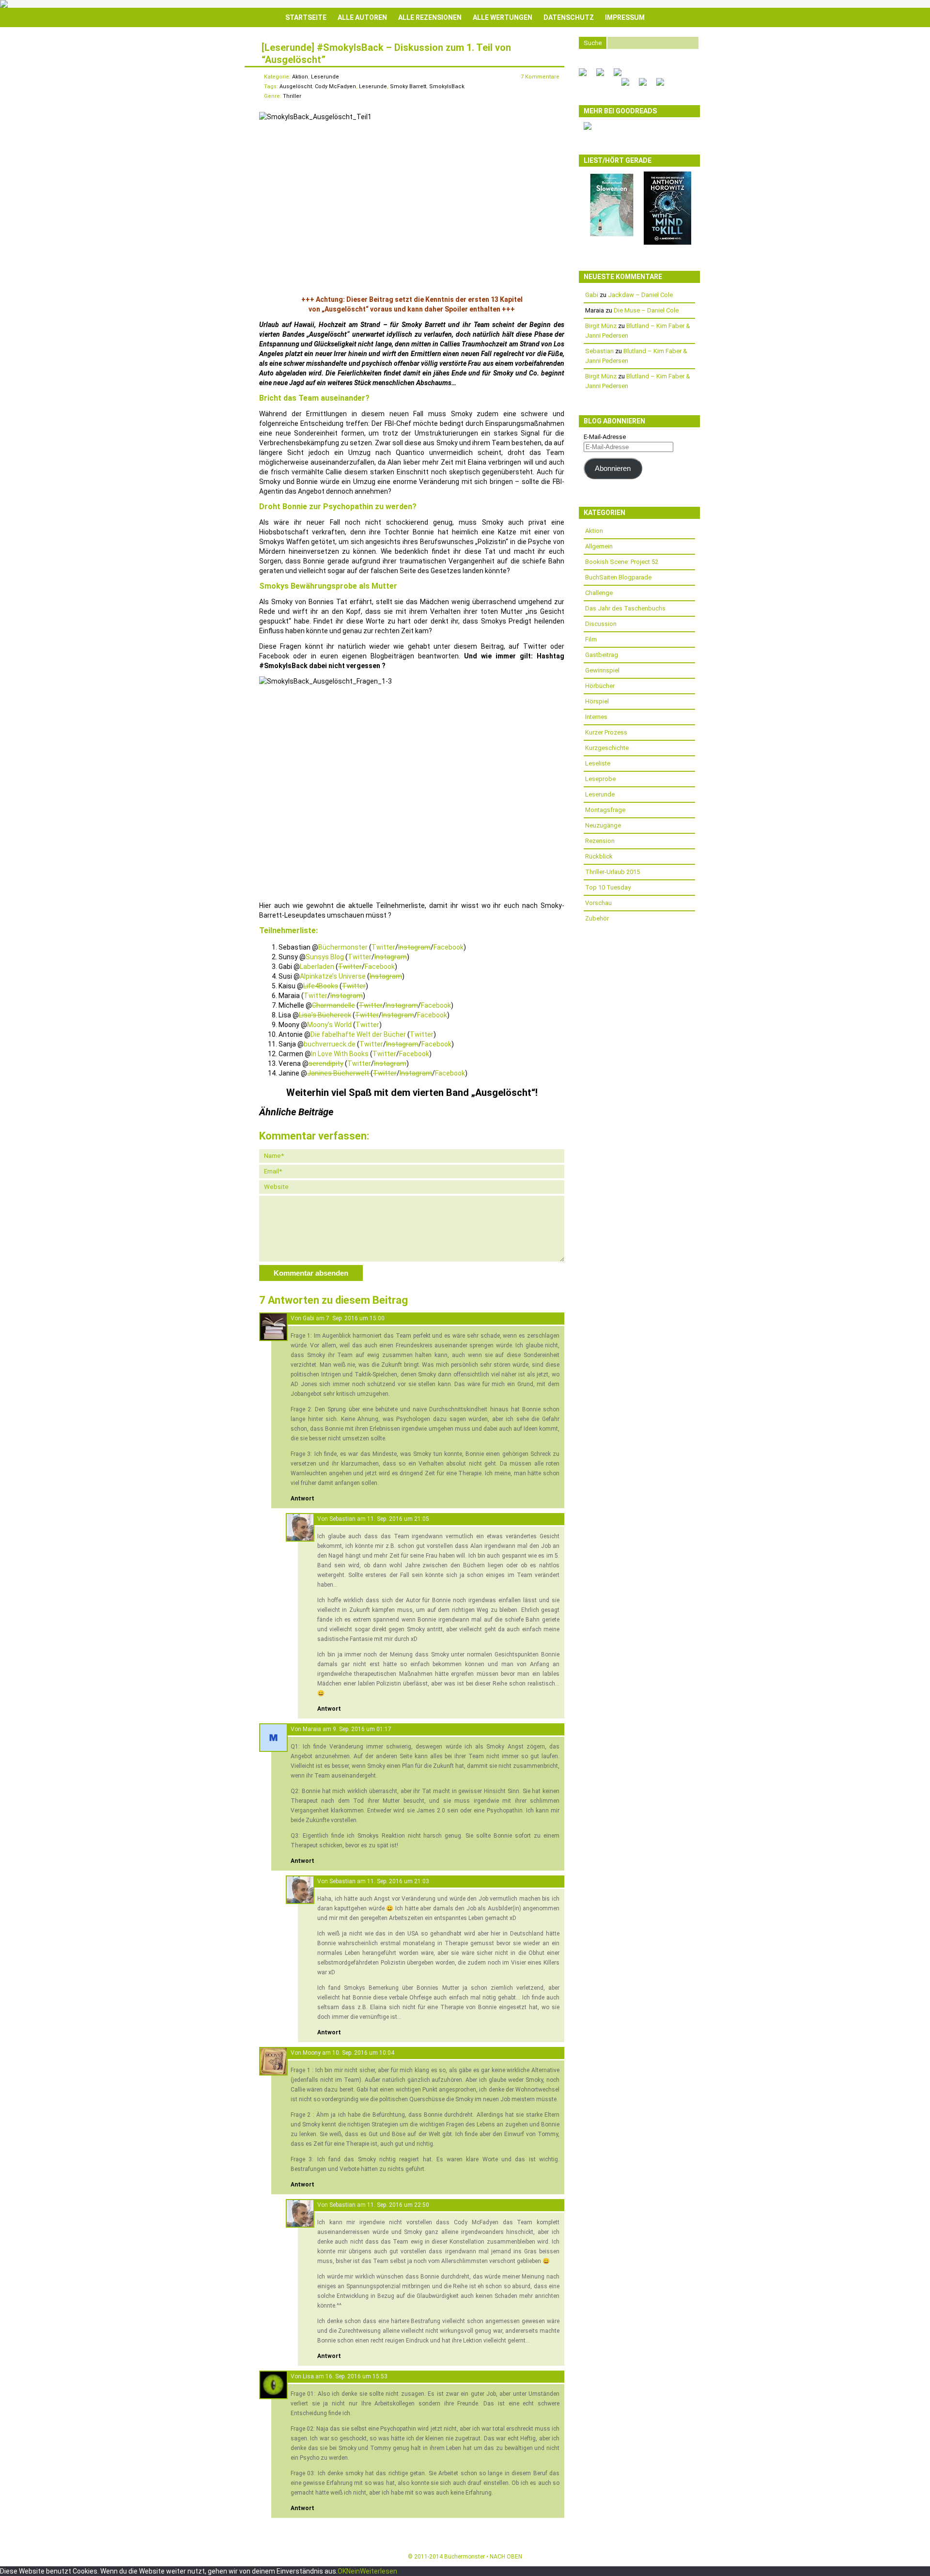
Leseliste (598, 763)
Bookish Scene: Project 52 (622, 562)
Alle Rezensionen (430, 17)
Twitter (383, 947)
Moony (312, 2053)
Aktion (300, 77)
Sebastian (342, 1519)
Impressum (625, 17)
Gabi (309, 1318)
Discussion (601, 624)
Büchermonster (343, 947)
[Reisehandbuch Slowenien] (612, 236)
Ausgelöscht (296, 86)
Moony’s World (329, 1025)
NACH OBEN (506, 2557)
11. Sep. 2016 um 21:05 (398, 1519)
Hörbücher (600, 686)
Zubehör (597, 918)
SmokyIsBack (447, 86)
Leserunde (325, 77)
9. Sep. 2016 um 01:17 (362, 1729)
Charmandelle (333, 1005)
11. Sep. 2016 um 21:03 (398, 1881)
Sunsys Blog (325, 957)
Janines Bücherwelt (339, 1073)
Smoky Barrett (408, 86)
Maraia (312, 1729)
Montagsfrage (605, 810)
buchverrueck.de (330, 1044)
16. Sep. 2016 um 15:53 (356, 2376)
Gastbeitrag (602, 655)
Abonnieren (613, 468)
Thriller (292, 96)
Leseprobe (600, 779)
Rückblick (599, 856)
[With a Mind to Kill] (667, 242)
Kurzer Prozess (606, 732)
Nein (353, 2571)
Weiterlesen (379, 2571)
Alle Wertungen (503, 17)
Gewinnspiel (602, 670)
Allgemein (599, 546)
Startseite (306, 17)
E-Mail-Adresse (605, 437)
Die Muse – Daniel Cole (646, 310)
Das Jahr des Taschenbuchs (625, 608)
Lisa (308, 2376)
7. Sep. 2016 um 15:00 (355, 1318)
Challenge (599, 593)
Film (591, 639)
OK (342, 2571)
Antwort (302, 1499)
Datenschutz (569, 17)
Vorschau (598, 903)
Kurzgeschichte (607, 748)
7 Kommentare (540, 77)
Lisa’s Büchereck (325, 1015)
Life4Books (321, 986)
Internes (596, 717)
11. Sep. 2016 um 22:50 (398, 2205)
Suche (593, 43)
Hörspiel (597, 701)
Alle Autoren (362, 17)
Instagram (414, 947)
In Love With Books (340, 1054)
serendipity (326, 1063)
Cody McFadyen (335, 86)
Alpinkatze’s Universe (333, 976)
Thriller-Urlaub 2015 (612, 872)
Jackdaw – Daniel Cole (640, 295)
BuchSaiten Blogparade (618, 577)
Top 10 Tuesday (608, 887)
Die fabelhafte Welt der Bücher (358, 1034)
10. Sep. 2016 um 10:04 (363, 2053)
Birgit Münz (601, 326)
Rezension (600, 841)
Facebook (449, 947)
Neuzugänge (603, 825)
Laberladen (317, 967)
